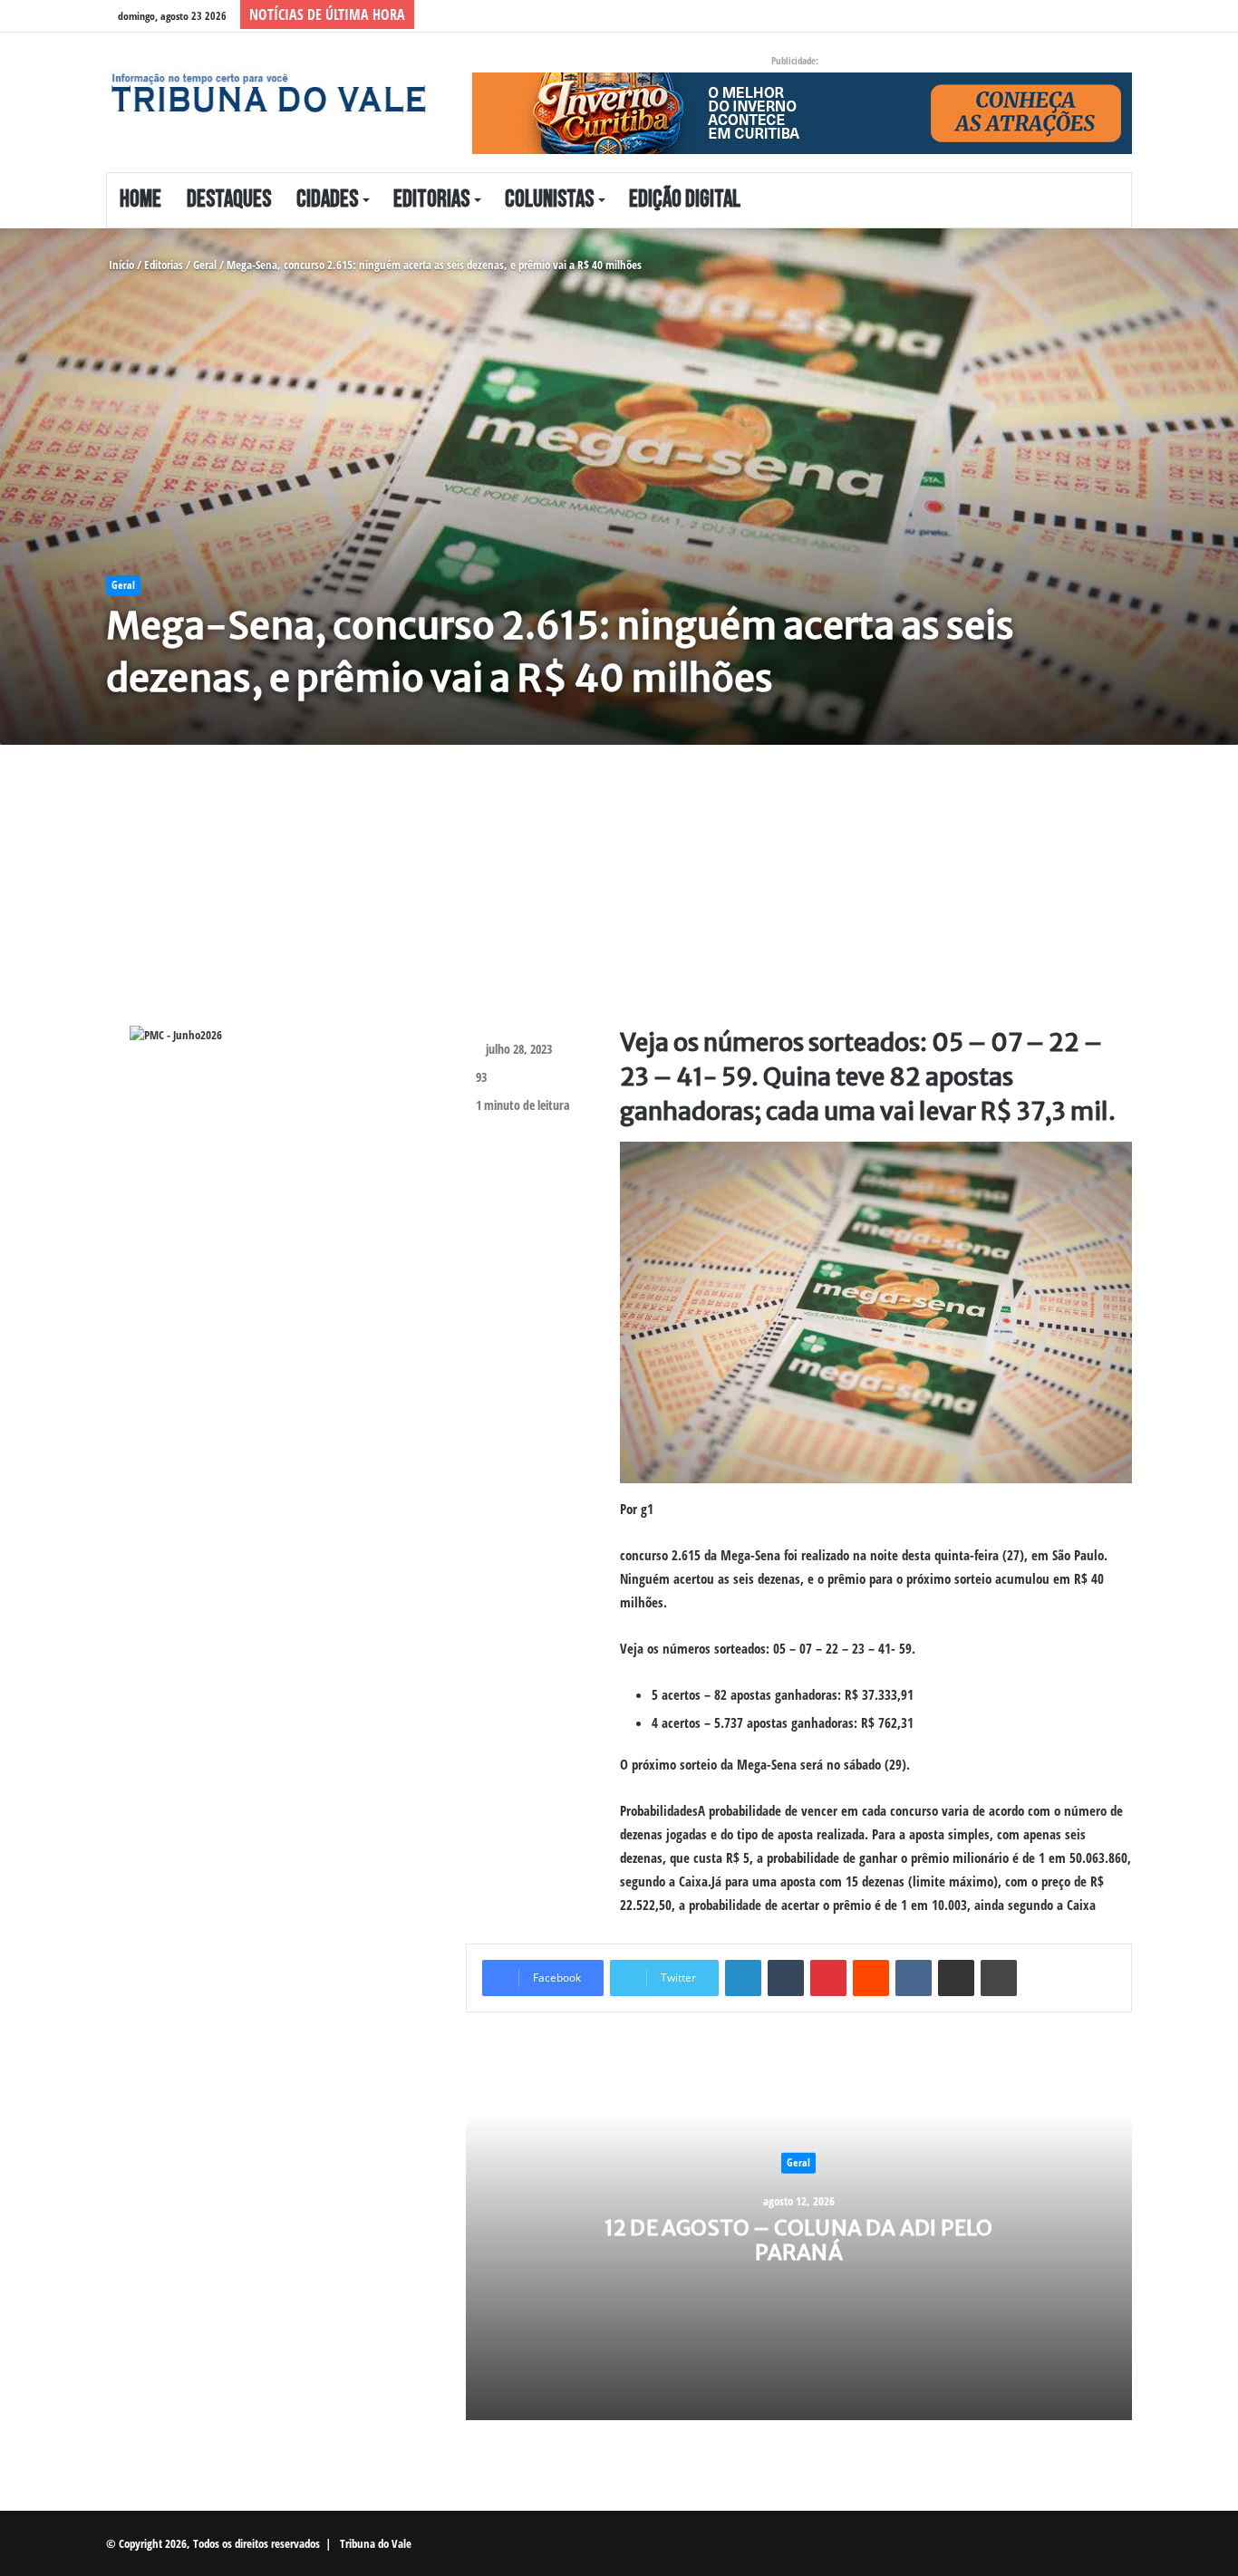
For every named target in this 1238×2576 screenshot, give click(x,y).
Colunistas (549, 200)
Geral (205, 265)
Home (140, 200)
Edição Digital (685, 200)
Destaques (229, 200)
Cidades (327, 200)
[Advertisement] (619, 899)
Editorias (431, 200)
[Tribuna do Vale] (268, 93)
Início (120, 265)
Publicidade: (795, 60)
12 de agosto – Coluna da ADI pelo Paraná (799, 2239)
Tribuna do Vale (376, 2543)
